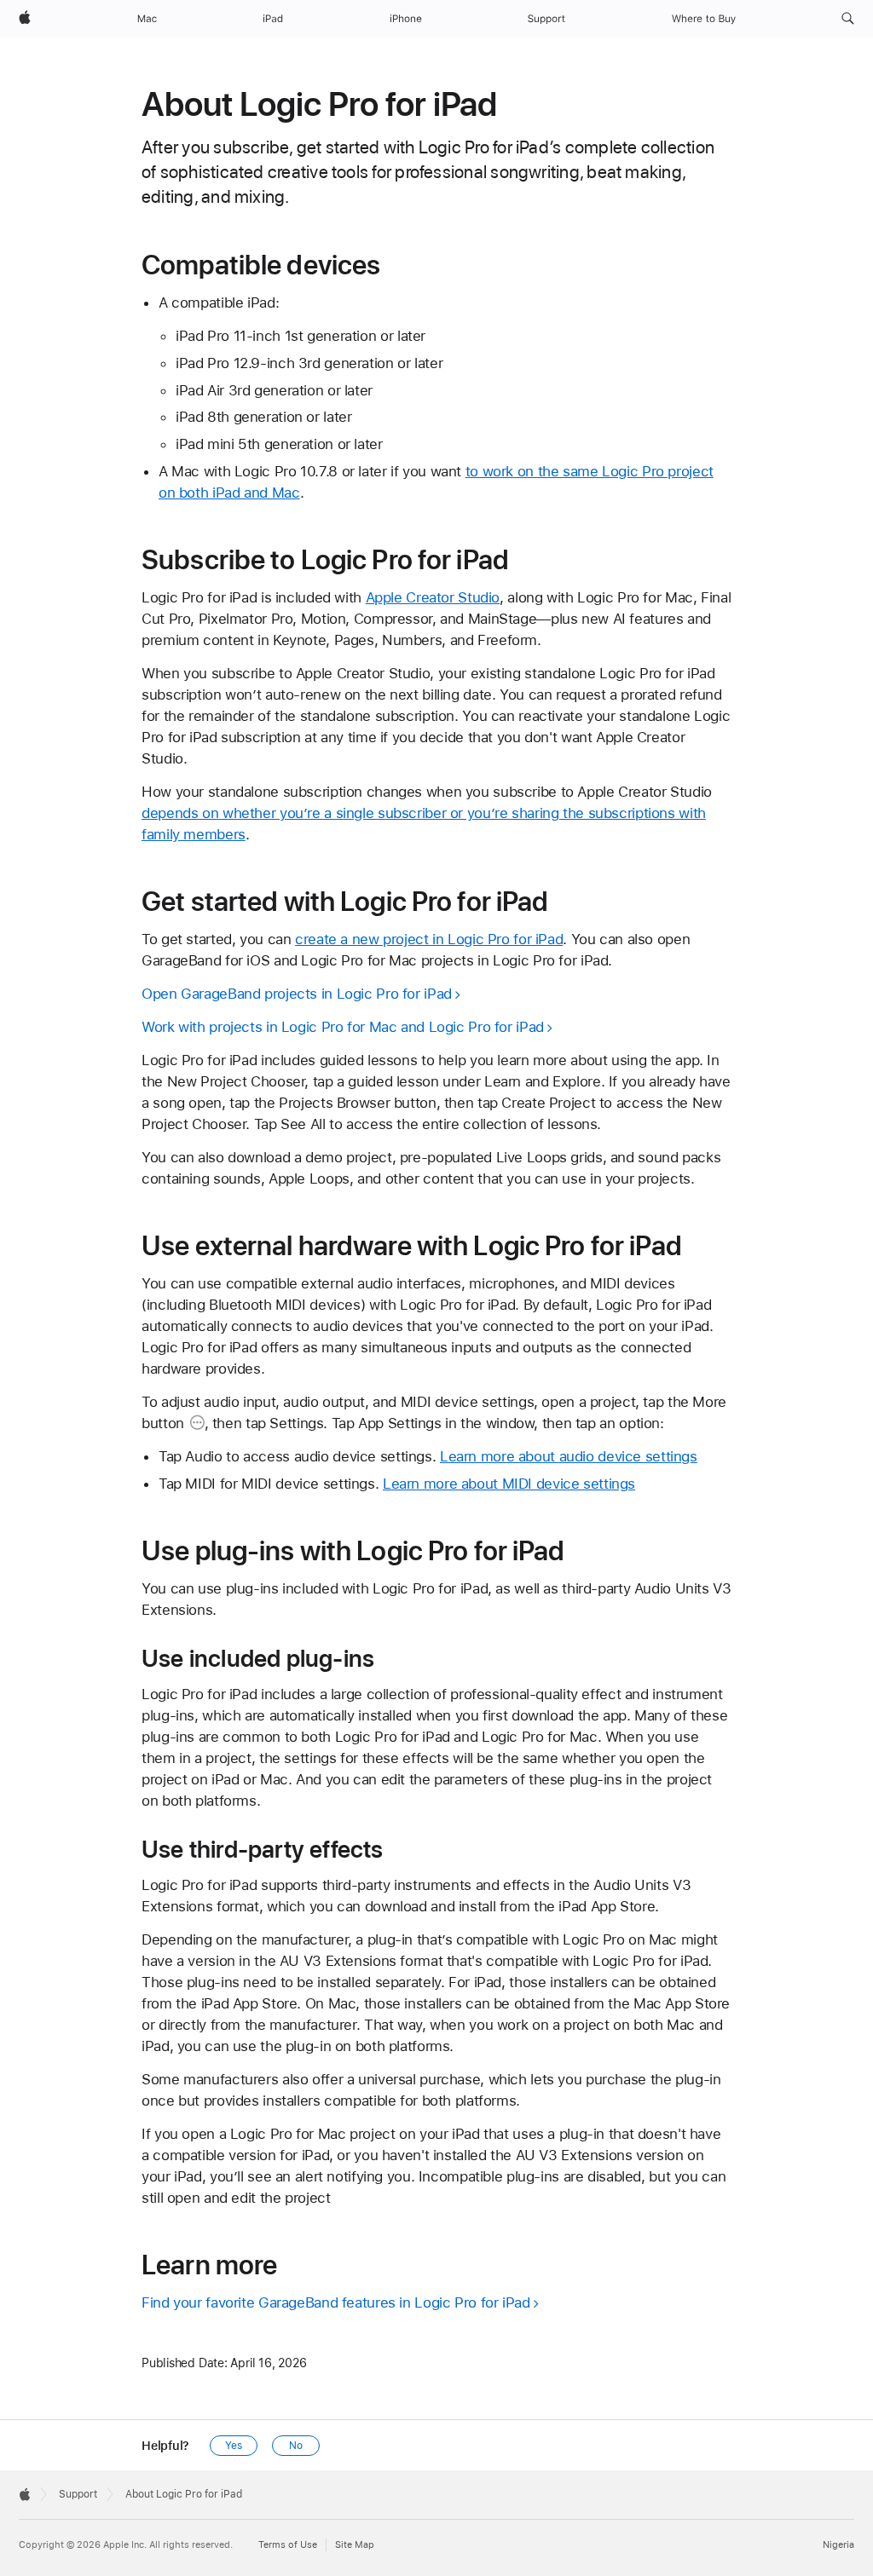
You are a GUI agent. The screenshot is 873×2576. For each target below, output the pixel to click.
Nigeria (838, 2545)
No (296, 2446)
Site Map (355, 2545)
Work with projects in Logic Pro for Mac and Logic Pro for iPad (343, 1027)
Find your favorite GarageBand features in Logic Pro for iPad (336, 2302)
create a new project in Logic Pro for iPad (429, 939)
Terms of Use (288, 2545)
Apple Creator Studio (433, 597)
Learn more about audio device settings (569, 1456)
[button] (848, 19)
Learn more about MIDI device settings (509, 1484)
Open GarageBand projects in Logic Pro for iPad (297, 994)
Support (78, 2494)
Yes (234, 2446)
